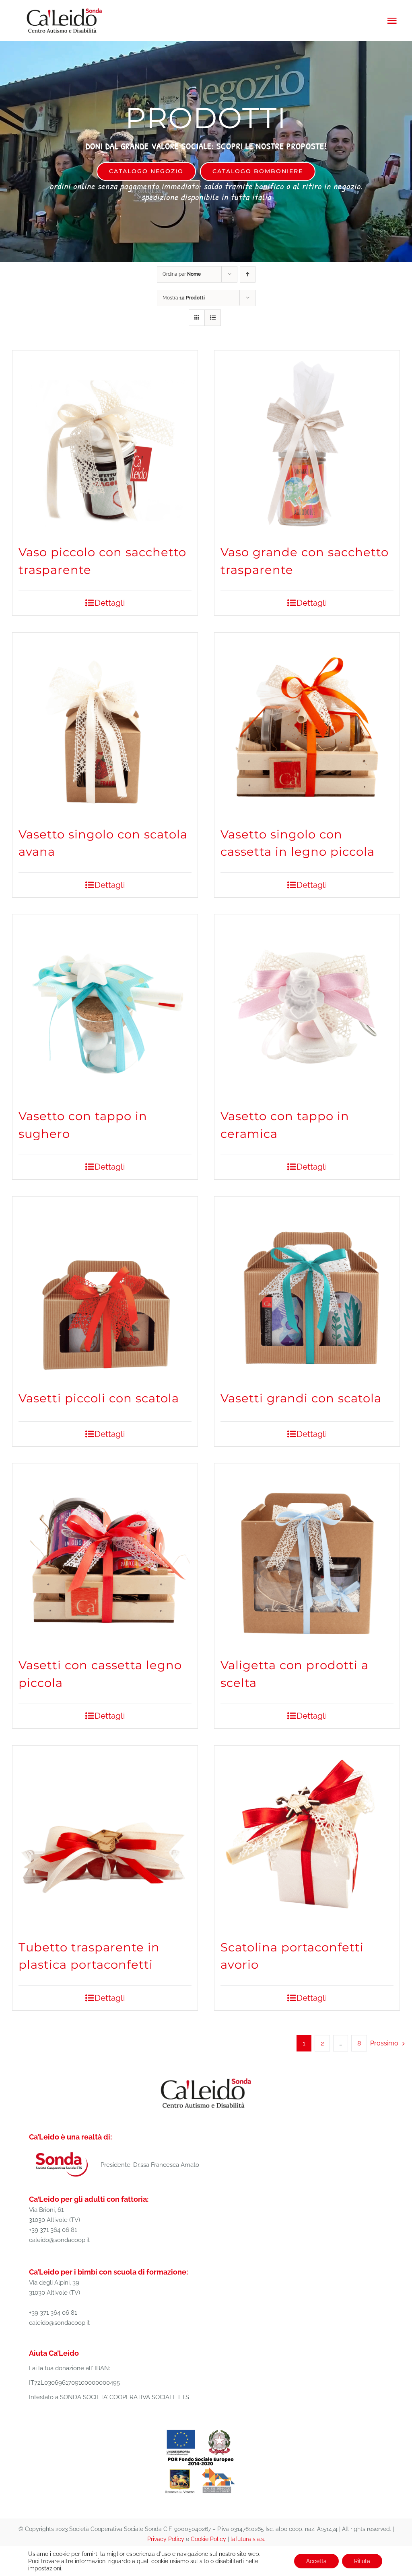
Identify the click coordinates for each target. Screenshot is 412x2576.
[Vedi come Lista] (213, 318)
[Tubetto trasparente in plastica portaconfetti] (105, 1838)
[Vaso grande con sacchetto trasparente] (307, 443)
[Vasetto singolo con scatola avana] (105, 725)
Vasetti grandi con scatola (301, 1398)
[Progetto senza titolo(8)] (201, 2429)
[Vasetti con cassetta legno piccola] (105, 1556)
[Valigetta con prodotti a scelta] (307, 1556)
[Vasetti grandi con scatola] (307, 1289)
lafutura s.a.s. (248, 2539)
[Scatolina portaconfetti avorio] (307, 1838)
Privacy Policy (166, 2539)
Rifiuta (362, 2561)
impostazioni (45, 2568)
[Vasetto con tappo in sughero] (105, 1007)
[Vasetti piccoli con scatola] (105, 1289)
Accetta (316, 2561)
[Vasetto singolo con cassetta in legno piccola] (307, 725)
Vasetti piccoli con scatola (99, 1398)
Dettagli (110, 603)
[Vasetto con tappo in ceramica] (307, 1007)
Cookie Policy (208, 2539)
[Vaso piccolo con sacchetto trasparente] (105, 443)
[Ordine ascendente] (248, 274)
